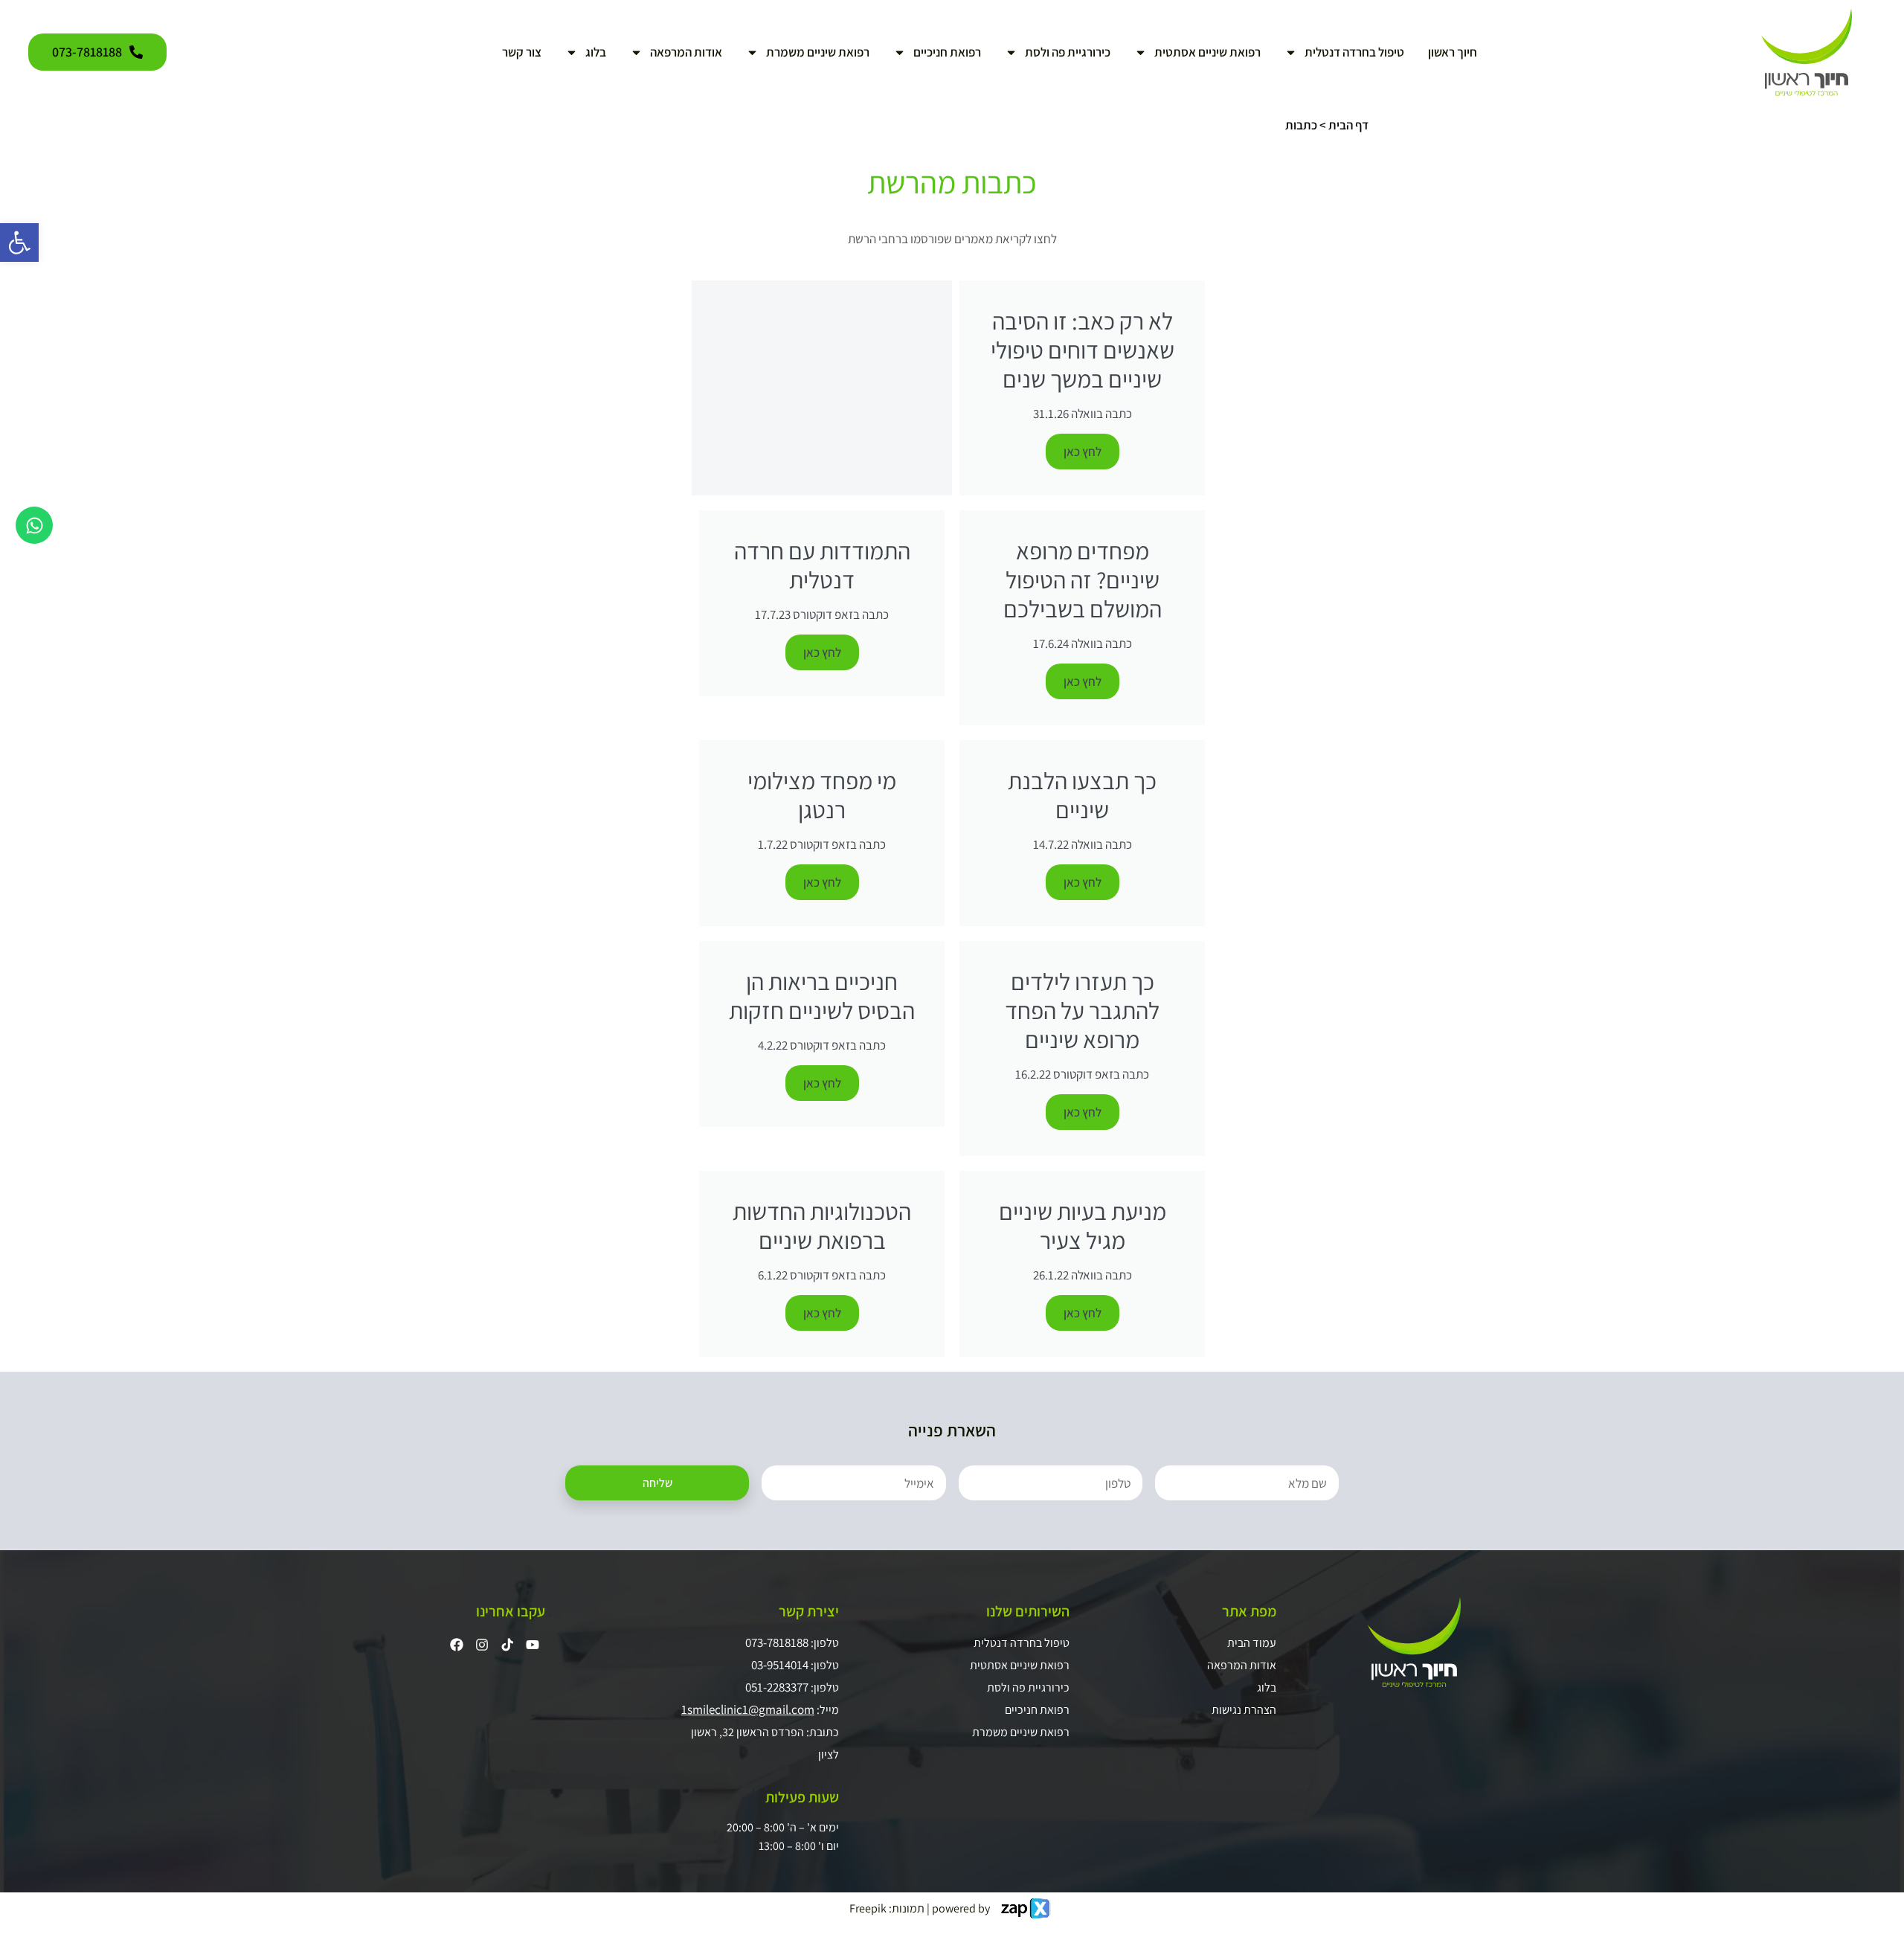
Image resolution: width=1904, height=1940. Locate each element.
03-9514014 (780, 1665)
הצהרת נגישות (1244, 1710)
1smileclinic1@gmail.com (748, 1709)
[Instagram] (482, 1645)
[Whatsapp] (34, 525)
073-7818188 (777, 1642)
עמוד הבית (1251, 1643)
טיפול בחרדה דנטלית (1354, 52)
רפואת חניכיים (947, 52)
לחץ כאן (1083, 452)
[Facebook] (457, 1645)
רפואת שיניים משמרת (818, 52)
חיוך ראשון (1453, 52)
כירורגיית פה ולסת (1068, 52)
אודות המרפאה (686, 52)
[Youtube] (533, 1645)
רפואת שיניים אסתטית (1207, 52)
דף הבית (1348, 125)
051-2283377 (777, 1687)
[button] (19, 242)
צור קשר (522, 52)
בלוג (596, 52)
